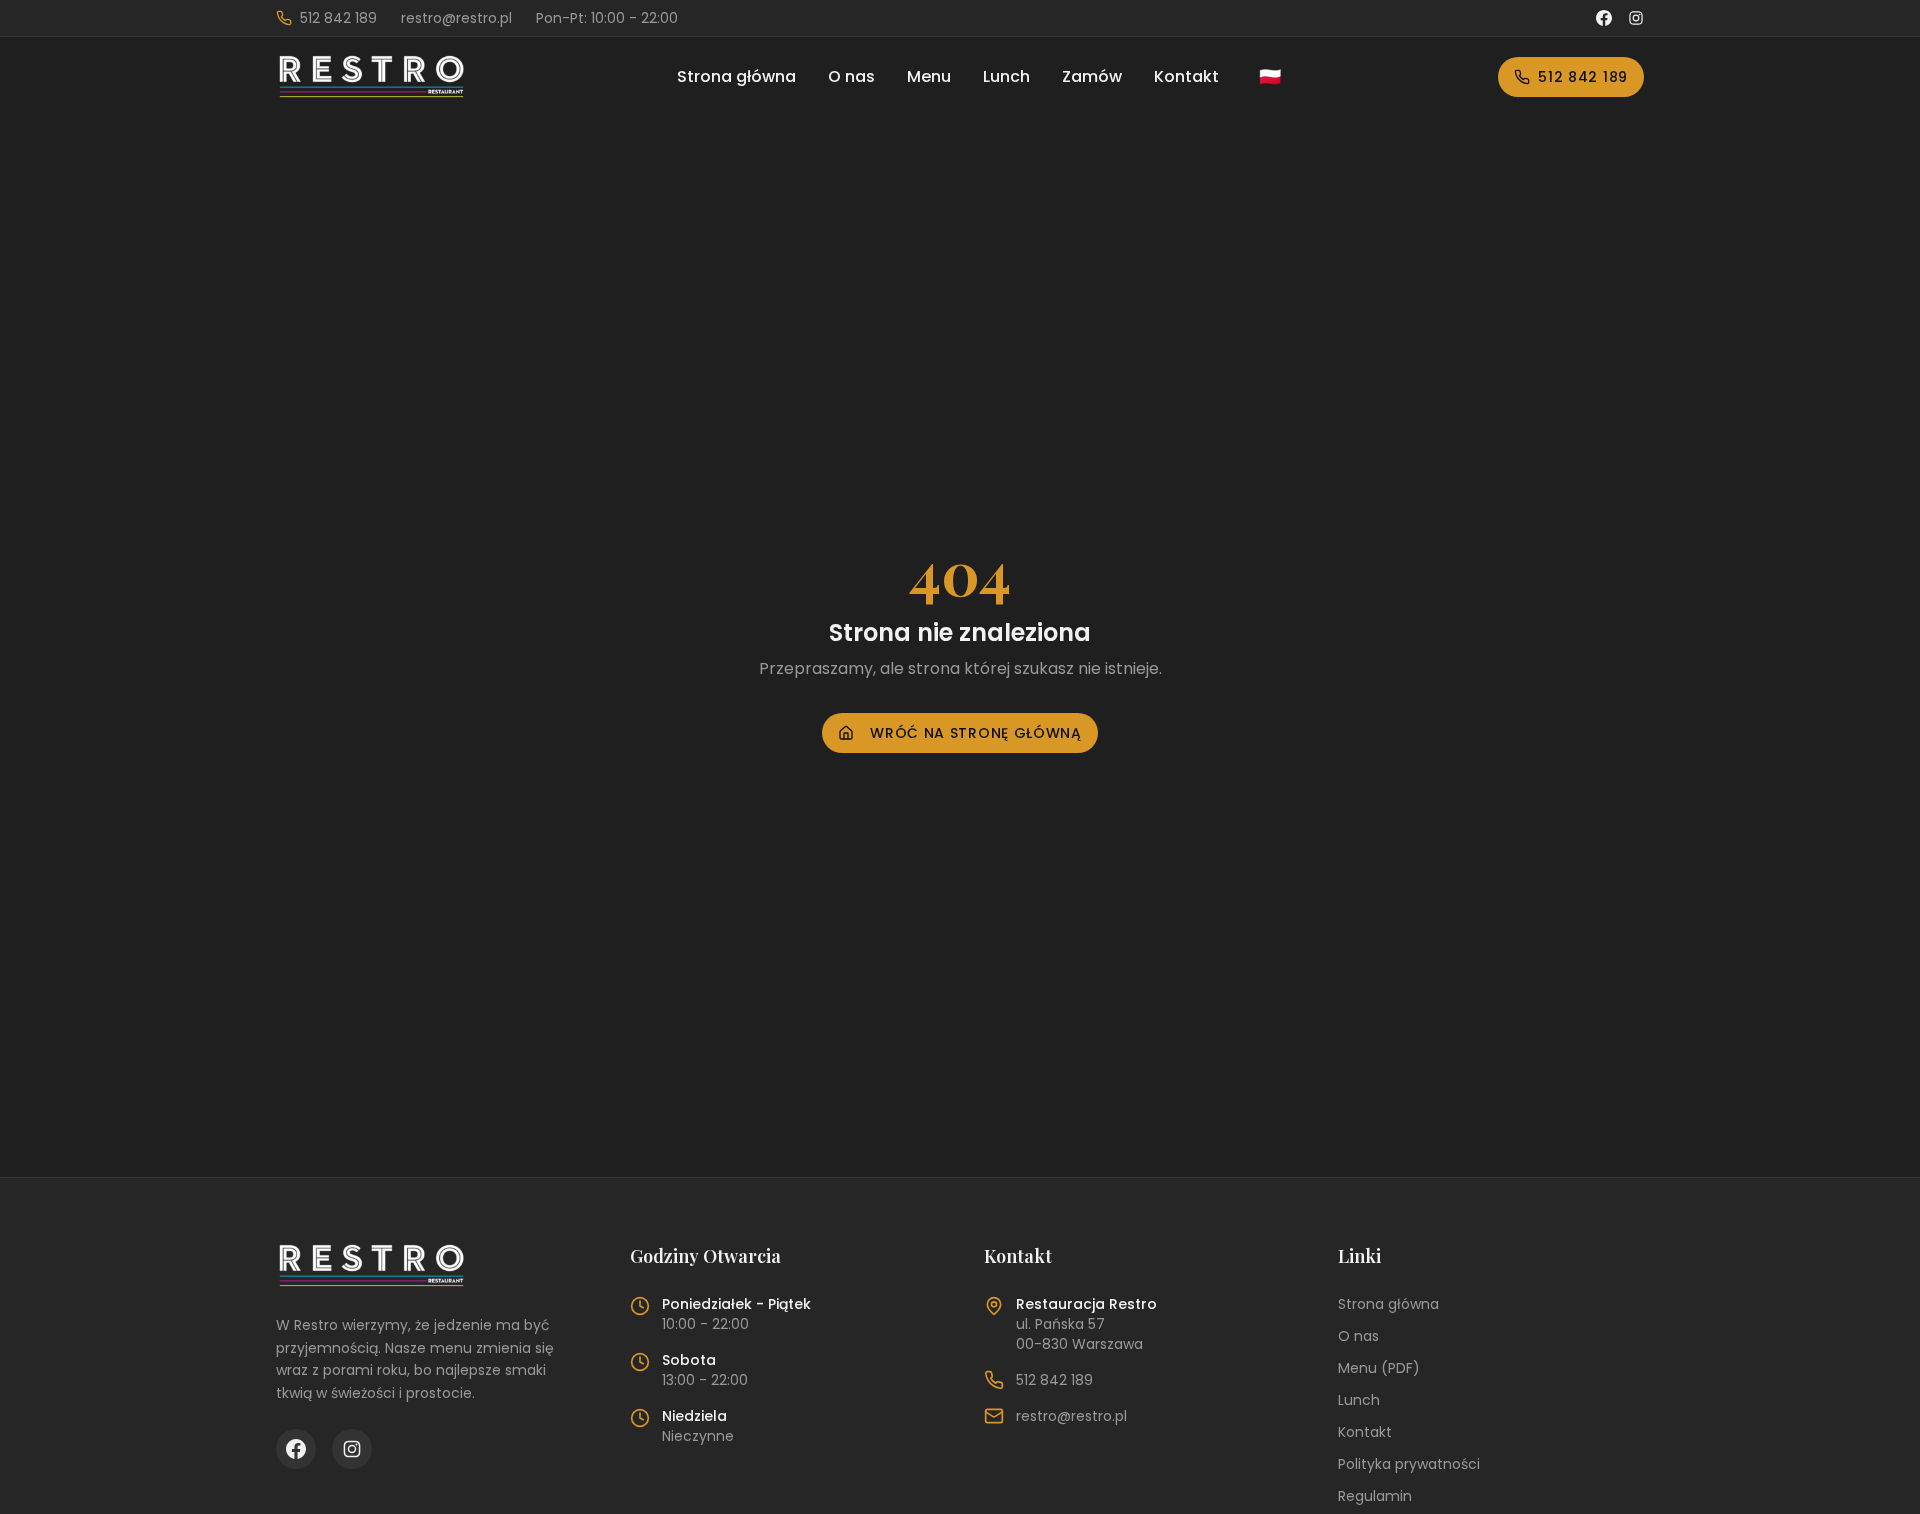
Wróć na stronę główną (976, 733)
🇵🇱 (1270, 76)
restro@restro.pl (1071, 1416)
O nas (851, 76)
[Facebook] (1604, 18)
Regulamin (1375, 1496)
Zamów (1092, 76)
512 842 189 (1583, 77)
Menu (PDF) (1379, 1368)
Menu (929, 76)
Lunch (1006, 76)
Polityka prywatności (1409, 1464)
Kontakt (1186, 76)
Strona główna (736, 76)
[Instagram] (1636, 18)
